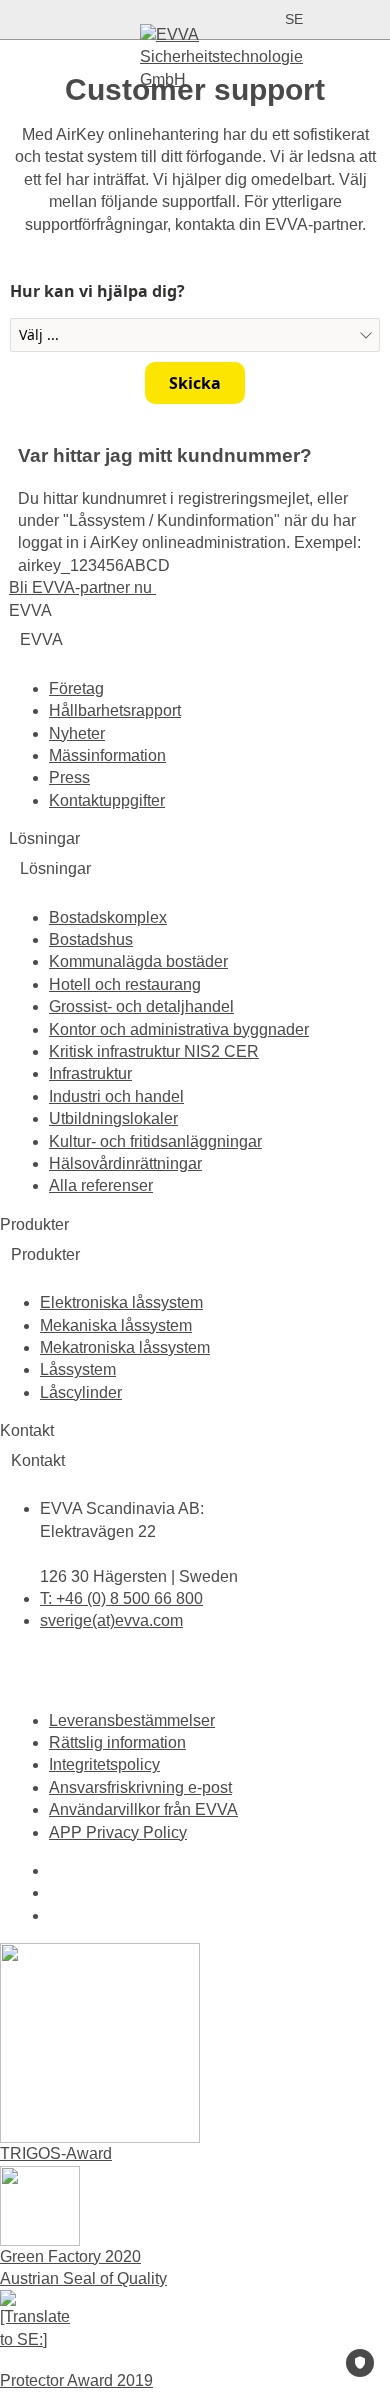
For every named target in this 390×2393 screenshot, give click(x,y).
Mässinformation (107, 755)
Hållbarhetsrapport (115, 710)
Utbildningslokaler (113, 1118)
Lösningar (55, 868)
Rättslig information (117, 1742)
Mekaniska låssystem (116, 1325)
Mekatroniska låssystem (125, 1347)
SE (294, 19)
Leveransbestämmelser (132, 1720)
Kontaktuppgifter (107, 800)
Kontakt (38, 1460)
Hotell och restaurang (125, 984)
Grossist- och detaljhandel (141, 1006)
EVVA (41, 639)
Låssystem (78, 1369)
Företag (76, 688)
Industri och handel (116, 1096)
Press (69, 777)
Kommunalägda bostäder (138, 961)
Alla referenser (101, 1185)
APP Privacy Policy (118, 1832)
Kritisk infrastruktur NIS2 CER (154, 1051)
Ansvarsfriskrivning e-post (140, 1787)
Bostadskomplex (108, 917)
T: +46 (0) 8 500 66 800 (121, 1598)
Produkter (45, 1254)
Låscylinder (81, 1392)
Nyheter (77, 733)
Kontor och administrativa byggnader (179, 1029)
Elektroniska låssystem (121, 1302)
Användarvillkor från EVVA (143, 1809)
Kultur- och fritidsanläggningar (155, 1141)
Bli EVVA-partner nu (82, 587)
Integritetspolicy (104, 1764)
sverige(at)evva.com (111, 1620)
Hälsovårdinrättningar (125, 1163)
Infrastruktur (90, 1073)
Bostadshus (91, 939)
